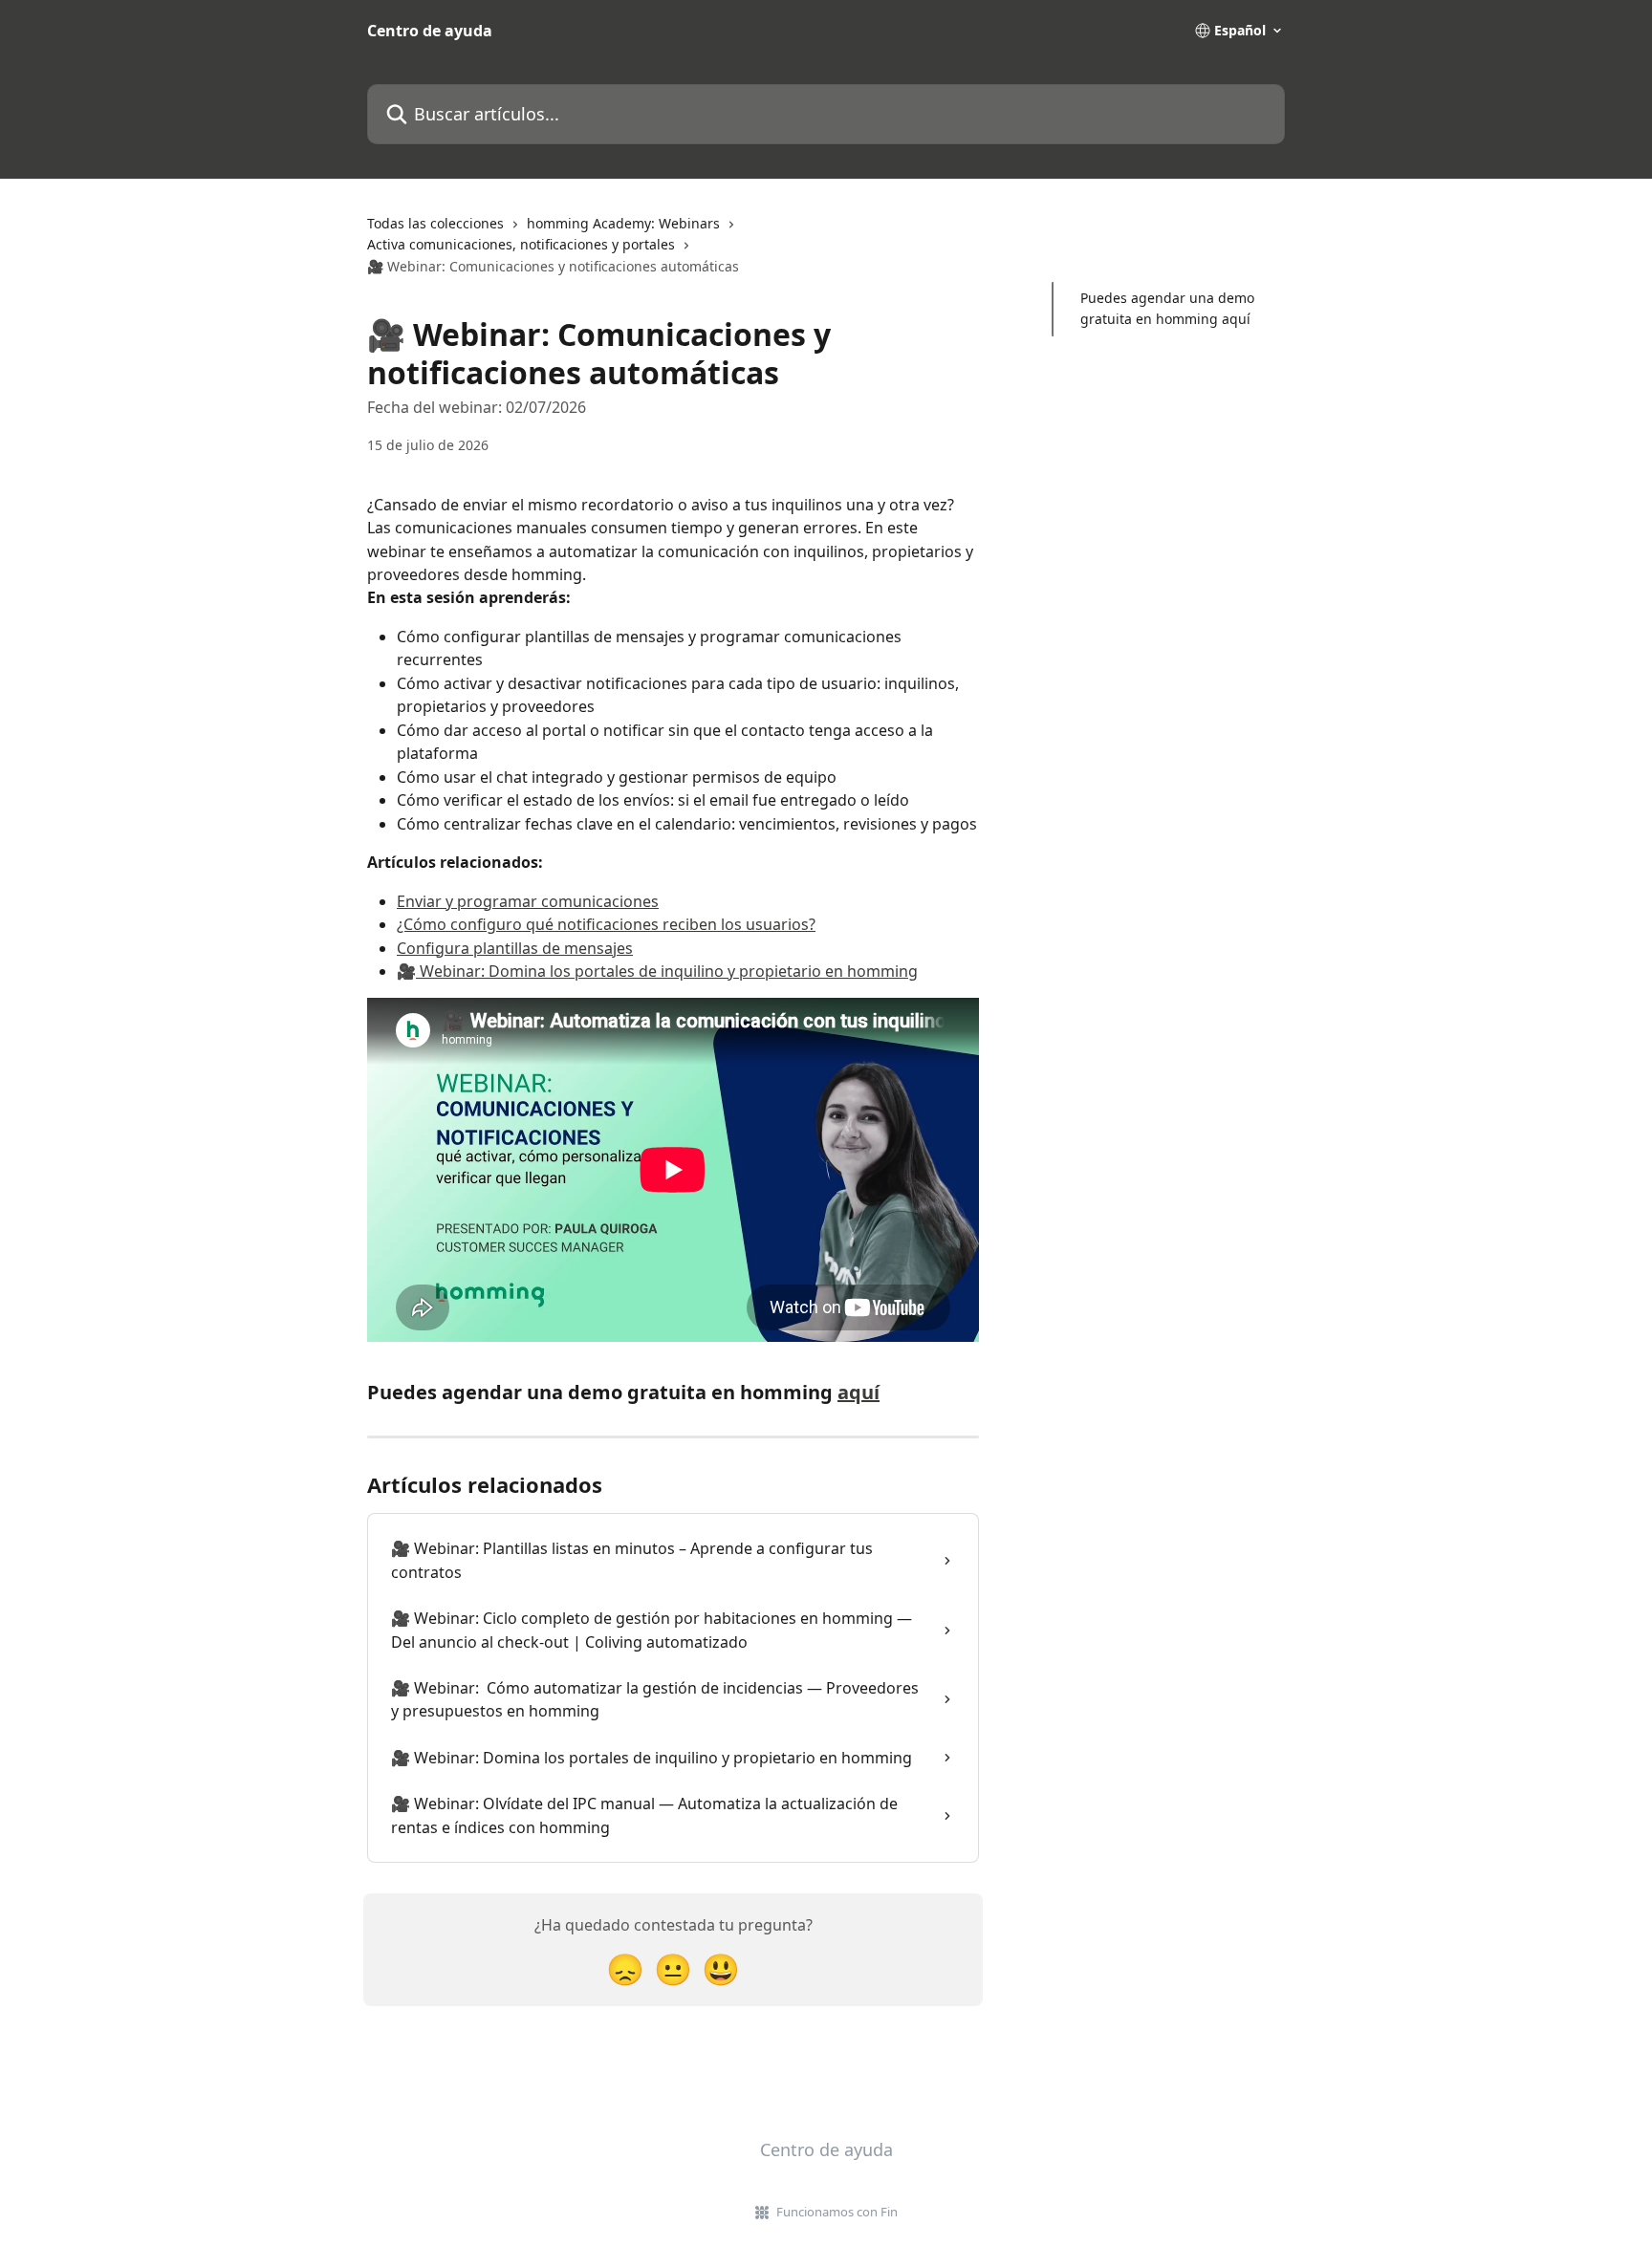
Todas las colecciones (435, 223)
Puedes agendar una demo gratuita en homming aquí (1167, 308)
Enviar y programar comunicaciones (528, 901)
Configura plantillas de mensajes (515, 948)
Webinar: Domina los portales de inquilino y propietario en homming (667, 971)
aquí (859, 1392)
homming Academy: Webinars (623, 223)
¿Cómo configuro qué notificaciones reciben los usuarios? (606, 924)
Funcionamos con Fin (837, 2212)
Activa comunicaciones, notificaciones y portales (521, 244)
